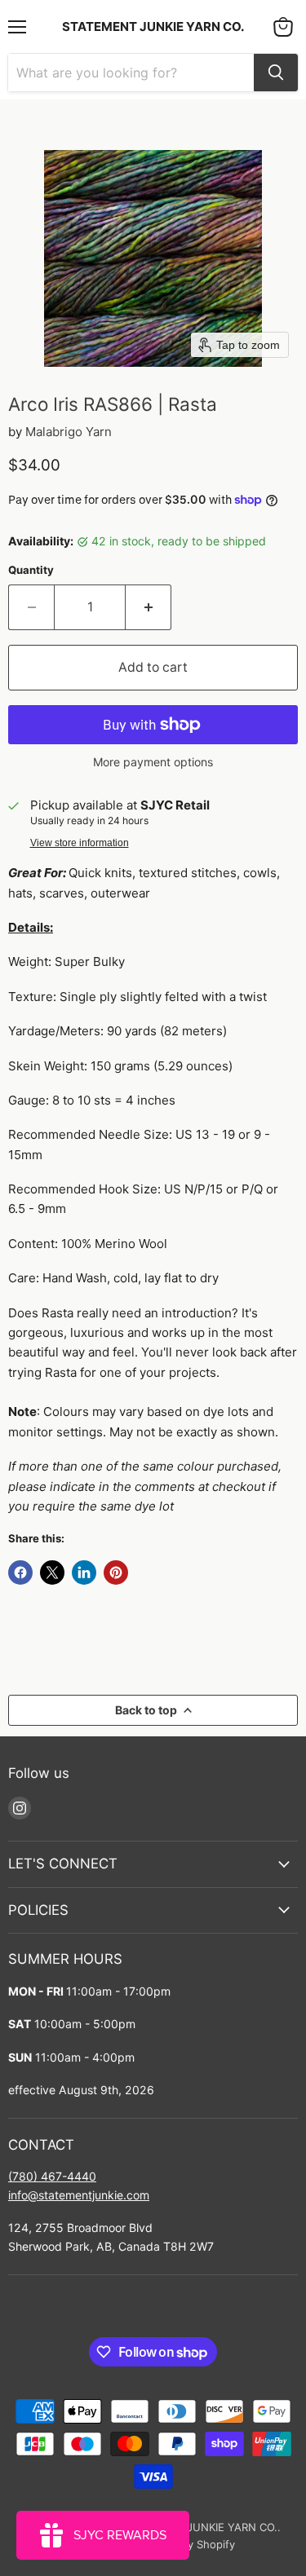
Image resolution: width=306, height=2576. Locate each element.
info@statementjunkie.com (79, 2195)
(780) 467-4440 (52, 2176)
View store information (80, 843)
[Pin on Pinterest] (116, 1573)
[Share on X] (52, 1573)
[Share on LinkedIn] (84, 1573)
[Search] (276, 73)
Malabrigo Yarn (69, 432)
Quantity (31, 570)
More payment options (153, 762)
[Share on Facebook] (20, 1573)
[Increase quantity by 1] (149, 607)
